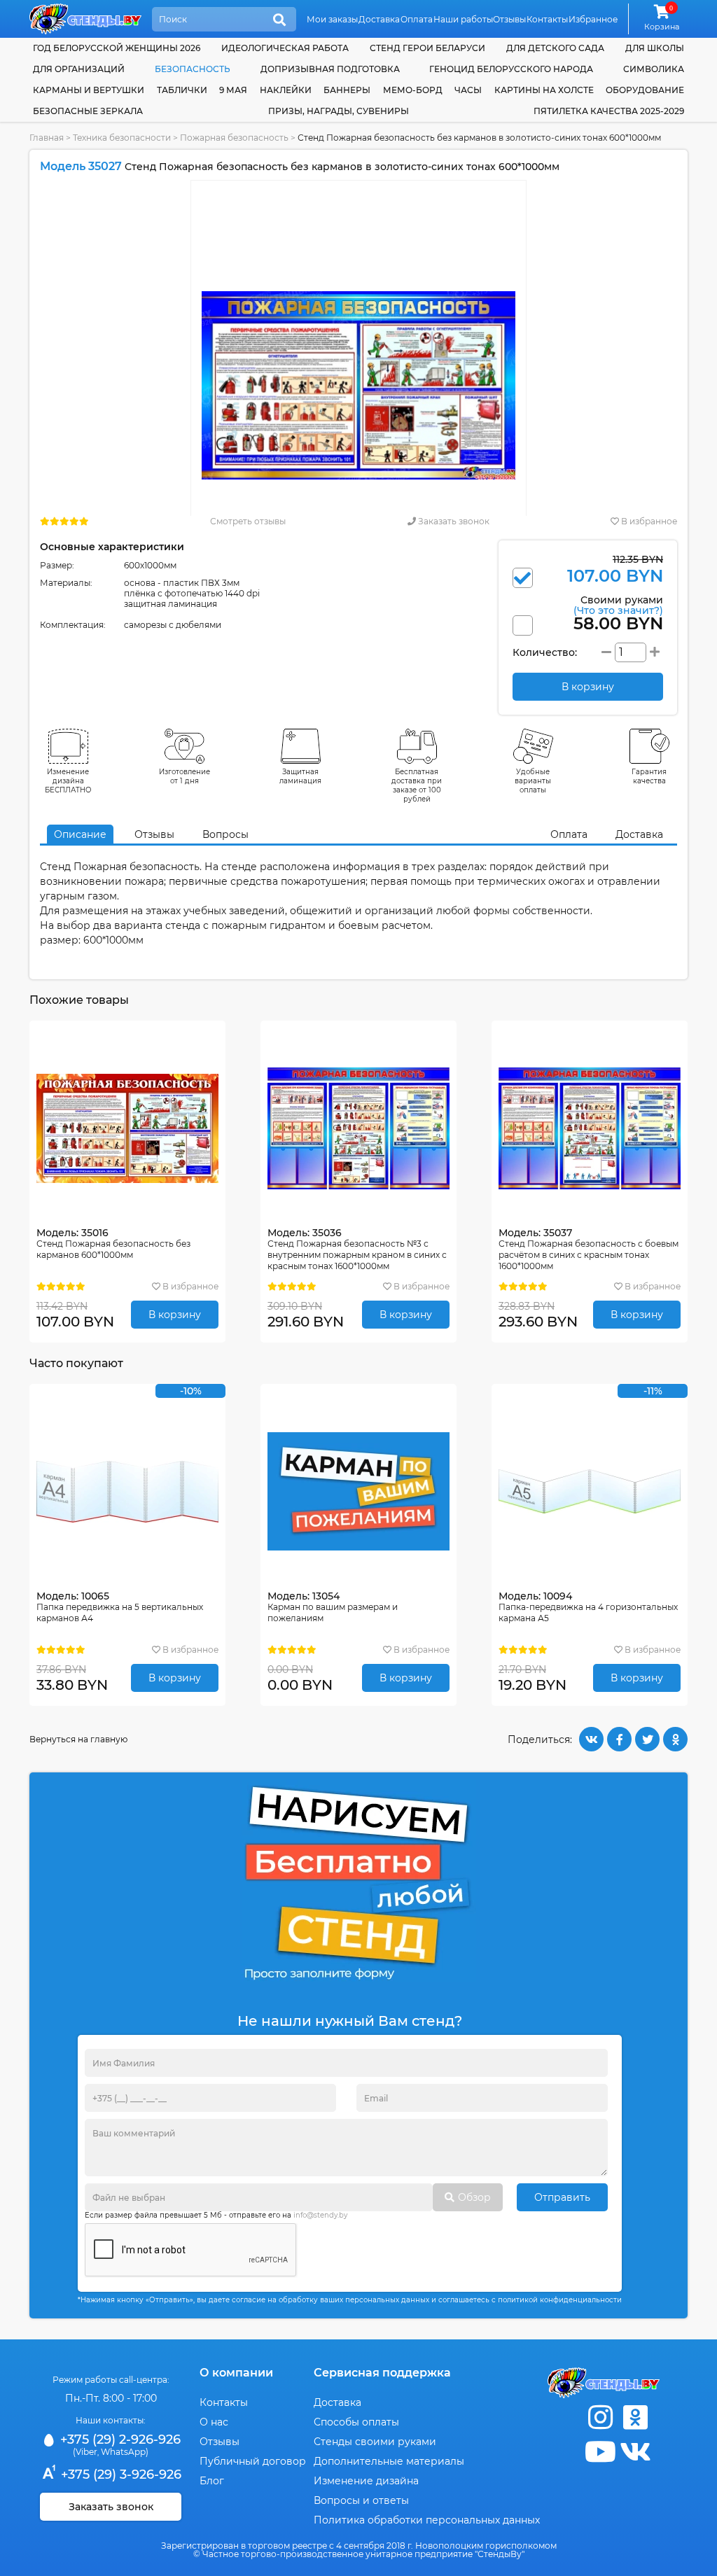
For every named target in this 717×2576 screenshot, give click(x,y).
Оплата (417, 19)
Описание (80, 834)
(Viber (85, 2452)
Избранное (593, 19)
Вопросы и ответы (361, 2500)
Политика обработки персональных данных (427, 2520)
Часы (468, 90)
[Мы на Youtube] (600, 2452)
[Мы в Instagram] (600, 2417)
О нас (214, 2422)
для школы (655, 48)
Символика (654, 69)
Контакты (547, 19)
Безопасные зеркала (88, 111)
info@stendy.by (320, 2215)
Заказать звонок (453, 521)
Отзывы (509, 19)
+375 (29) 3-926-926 (119, 2474)
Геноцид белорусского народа (511, 69)
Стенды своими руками (375, 2442)
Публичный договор (253, 2461)
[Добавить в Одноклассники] (675, 1739)
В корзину (175, 1315)
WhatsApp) (125, 2452)
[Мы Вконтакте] (635, 2452)
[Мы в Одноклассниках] (635, 2417)
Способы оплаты (356, 2422)
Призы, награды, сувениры (339, 111)
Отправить (562, 2197)
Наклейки (286, 90)
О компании (236, 2373)
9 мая (233, 90)
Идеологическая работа (285, 48)
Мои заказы (332, 19)
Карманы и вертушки (89, 90)
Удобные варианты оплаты (533, 781)
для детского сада (555, 48)
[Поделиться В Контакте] (591, 1739)
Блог (212, 2481)
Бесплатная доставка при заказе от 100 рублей (417, 785)
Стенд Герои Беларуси (427, 48)
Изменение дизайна (366, 2481)
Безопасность (193, 69)
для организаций (79, 69)
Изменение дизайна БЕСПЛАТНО (68, 781)
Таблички (182, 90)
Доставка (379, 19)
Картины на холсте (544, 90)
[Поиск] (279, 20)
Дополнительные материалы (389, 2461)
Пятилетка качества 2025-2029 (609, 111)
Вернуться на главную (78, 1739)
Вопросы (225, 834)
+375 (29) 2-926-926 (119, 2439)
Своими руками (618, 604)
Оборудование (645, 90)
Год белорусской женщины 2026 (117, 48)
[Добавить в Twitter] (647, 1739)
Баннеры (347, 90)
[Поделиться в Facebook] (619, 1739)
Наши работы (463, 19)
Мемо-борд (413, 90)
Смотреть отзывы (248, 521)
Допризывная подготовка (330, 69)
